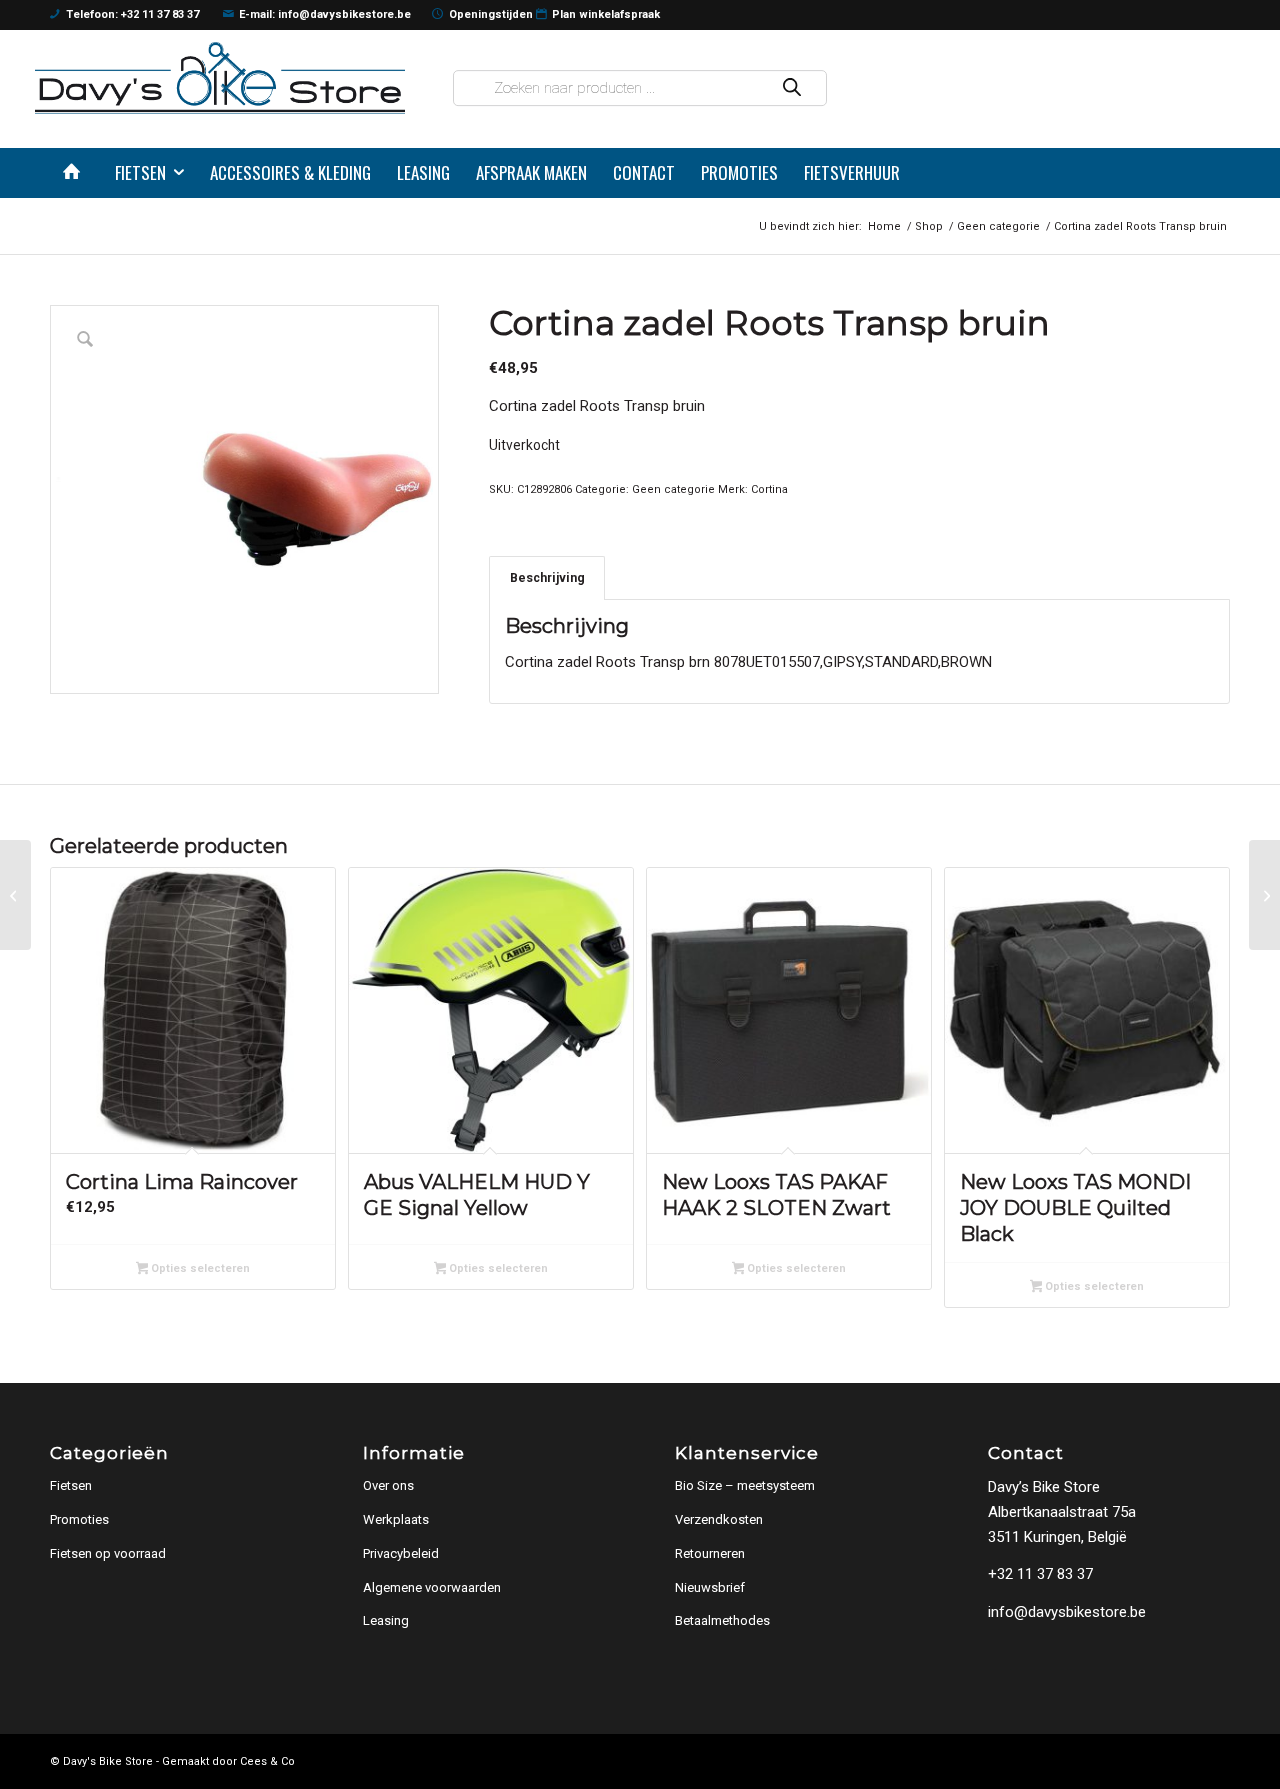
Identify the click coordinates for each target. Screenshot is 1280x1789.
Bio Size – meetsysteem (745, 1485)
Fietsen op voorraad (108, 1553)
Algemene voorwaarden (432, 1587)
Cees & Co (267, 1761)
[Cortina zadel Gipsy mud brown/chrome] (15, 895)
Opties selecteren (199, 1268)
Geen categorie (673, 489)
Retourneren (710, 1553)
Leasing (386, 1620)
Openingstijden (491, 14)
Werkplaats (396, 1519)
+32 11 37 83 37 (1040, 1574)
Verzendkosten (719, 1519)
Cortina (769, 489)
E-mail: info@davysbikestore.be (325, 14)
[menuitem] (76, 173)
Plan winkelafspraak (606, 14)
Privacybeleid (401, 1553)
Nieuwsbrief (710, 1587)
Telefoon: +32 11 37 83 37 (132, 14)
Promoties (79, 1519)
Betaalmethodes (722, 1620)
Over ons (388, 1485)
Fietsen (71, 1485)
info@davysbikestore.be (1067, 1612)
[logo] (220, 77)
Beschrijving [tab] (547, 577)
